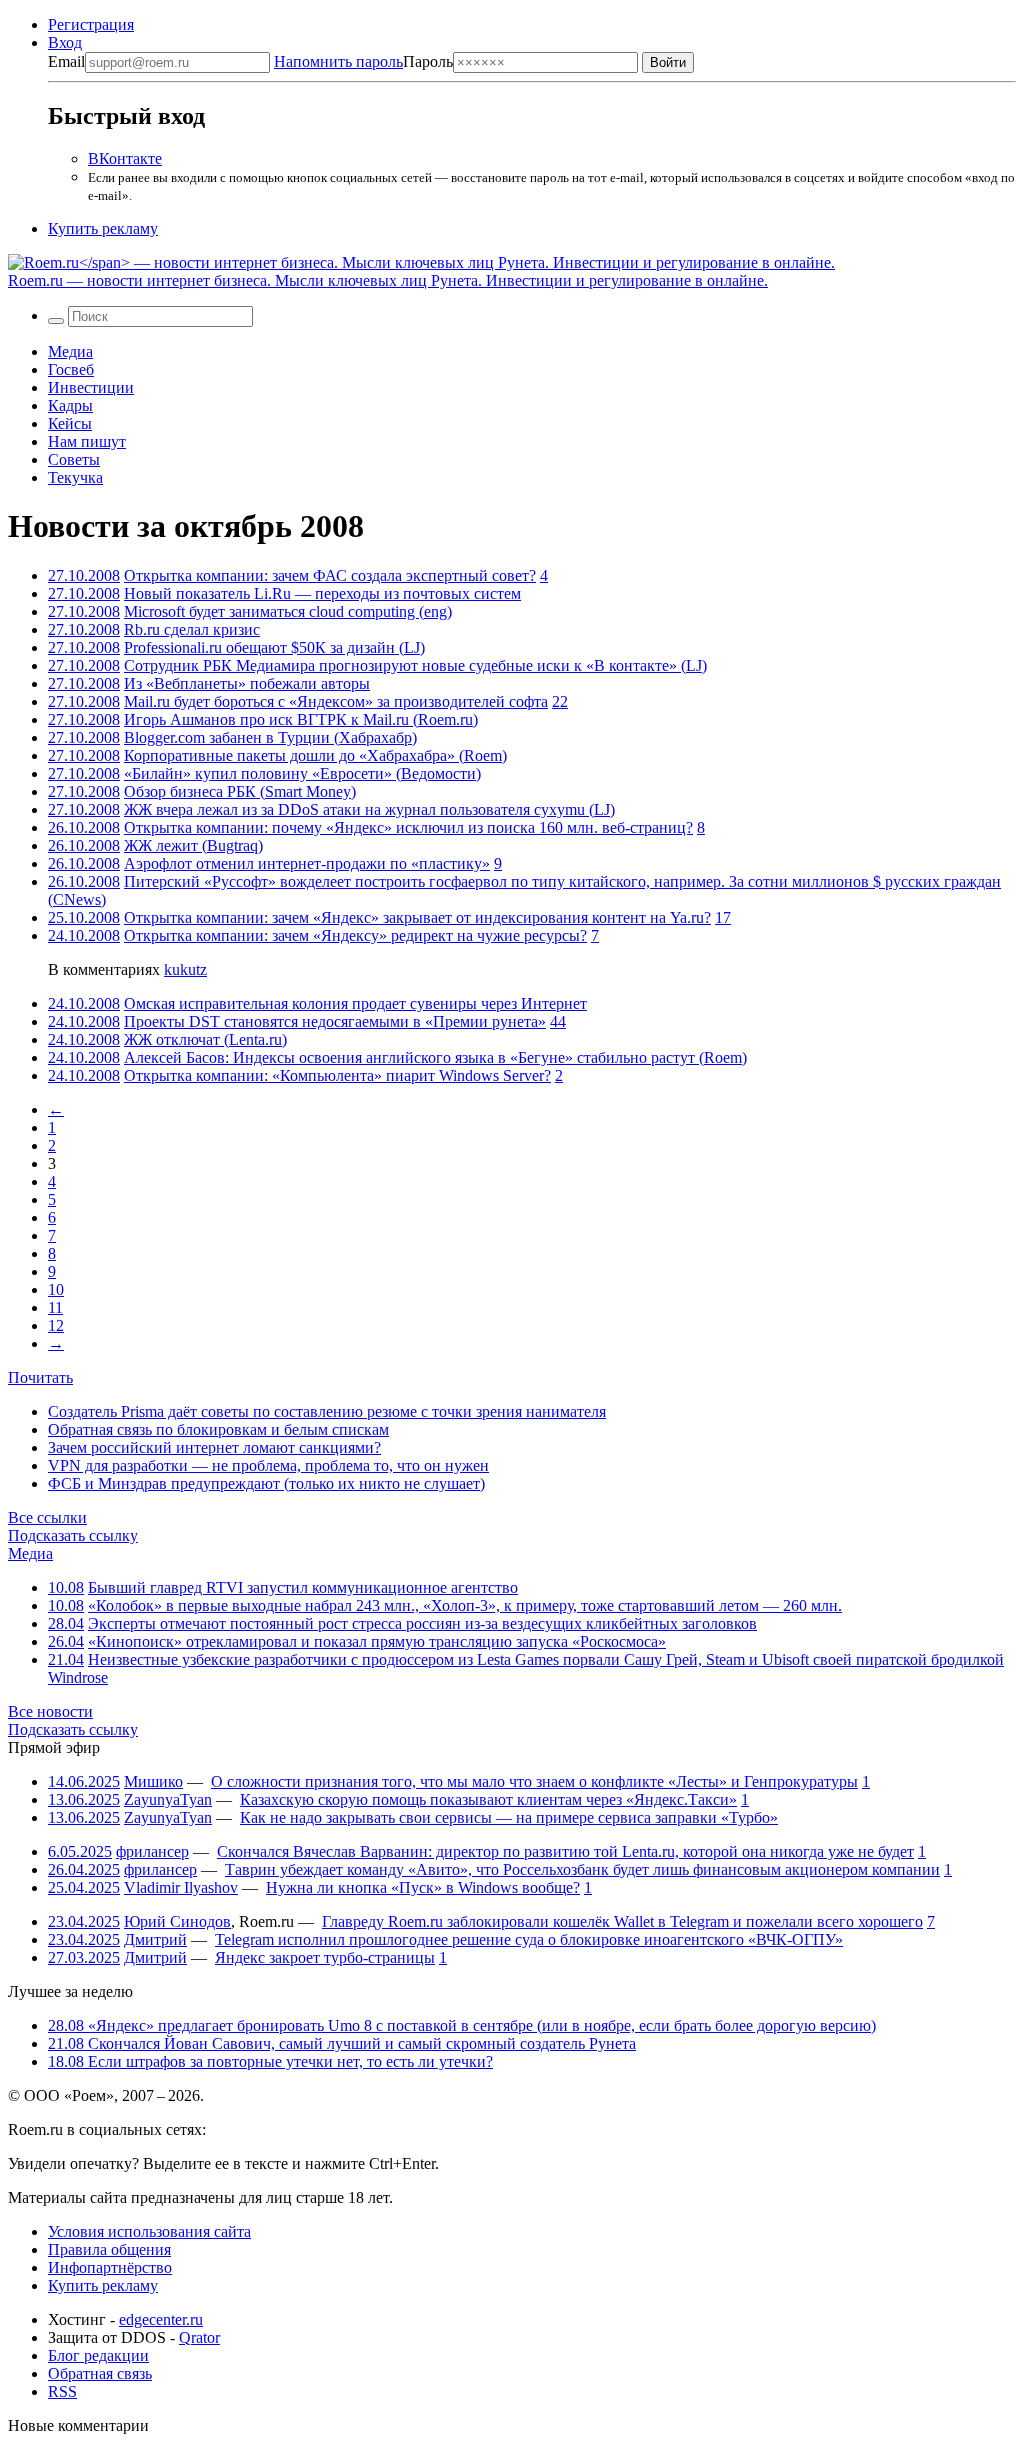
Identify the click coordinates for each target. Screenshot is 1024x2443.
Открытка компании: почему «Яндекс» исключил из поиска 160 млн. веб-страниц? (408, 827)
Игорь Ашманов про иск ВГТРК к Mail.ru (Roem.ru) (301, 719)
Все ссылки (47, 1517)
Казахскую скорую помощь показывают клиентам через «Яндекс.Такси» (488, 1799)
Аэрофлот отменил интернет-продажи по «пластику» (307, 863)
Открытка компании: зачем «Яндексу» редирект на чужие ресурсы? (355, 935)
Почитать (40, 1377)
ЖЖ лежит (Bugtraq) (193, 845)
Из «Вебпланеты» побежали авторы (247, 683)
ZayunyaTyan (168, 1799)
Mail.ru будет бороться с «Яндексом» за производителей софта (336, 701)
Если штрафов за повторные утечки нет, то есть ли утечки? (270, 2061)
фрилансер (152, 1851)
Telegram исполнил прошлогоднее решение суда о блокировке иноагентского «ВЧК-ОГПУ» (529, 1939)
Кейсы (70, 423)
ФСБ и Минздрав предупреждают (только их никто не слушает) (266, 1483)
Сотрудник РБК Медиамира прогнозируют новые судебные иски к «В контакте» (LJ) (415, 665)
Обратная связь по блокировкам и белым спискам (218, 1429)
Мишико (153, 1781)
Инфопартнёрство (110, 2267)
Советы (74, 459)
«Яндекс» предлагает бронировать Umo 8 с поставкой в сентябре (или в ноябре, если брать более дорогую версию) (462, 2025)
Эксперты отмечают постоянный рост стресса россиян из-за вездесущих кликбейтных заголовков (422, 1623)
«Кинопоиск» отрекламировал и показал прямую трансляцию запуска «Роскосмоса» (377, 1641)
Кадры (70, 405)
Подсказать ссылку (73, 1535)
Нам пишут (87, 441)
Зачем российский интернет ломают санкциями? (214, 1447)
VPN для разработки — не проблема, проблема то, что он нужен (268, 1465)
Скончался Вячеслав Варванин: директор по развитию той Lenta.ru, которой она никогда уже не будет (565, 1851)
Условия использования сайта (149, 2231)
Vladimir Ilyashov (181, 1887)
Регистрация (91, 24)
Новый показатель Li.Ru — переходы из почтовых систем (322, 593)
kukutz (185, 969)
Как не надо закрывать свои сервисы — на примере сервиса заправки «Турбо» (509, 1817)
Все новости (50, 1711)
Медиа (70, 351)
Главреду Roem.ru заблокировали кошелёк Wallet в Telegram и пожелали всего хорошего (622, 1921)
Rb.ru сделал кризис (192, 629)
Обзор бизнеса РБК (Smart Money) (240, 791)
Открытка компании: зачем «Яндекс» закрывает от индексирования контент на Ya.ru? (417, 917)
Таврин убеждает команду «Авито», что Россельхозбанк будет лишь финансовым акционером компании (582, 1869)
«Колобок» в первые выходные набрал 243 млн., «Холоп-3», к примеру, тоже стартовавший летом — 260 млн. (465, 1605)
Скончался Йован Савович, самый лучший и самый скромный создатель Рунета (342, 2043)
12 (56, 1325)
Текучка (75, 477)
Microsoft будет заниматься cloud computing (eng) (288, 611)
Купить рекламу (103, 228)
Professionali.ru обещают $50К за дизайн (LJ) (274, 647)
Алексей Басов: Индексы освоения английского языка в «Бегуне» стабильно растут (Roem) (435, 1057)
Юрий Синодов (177, 1921)
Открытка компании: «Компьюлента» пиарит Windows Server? (337, 1075)
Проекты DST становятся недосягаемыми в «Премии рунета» (335, 1021)
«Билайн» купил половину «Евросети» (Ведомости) (302, 773)
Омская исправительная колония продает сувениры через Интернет (355, 1003)
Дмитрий (155, 1939)
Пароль (363, 61)
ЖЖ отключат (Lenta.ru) (205, 1039)
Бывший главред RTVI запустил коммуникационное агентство (303, 1587)
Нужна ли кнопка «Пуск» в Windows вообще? (423, 1887)
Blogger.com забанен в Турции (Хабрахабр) (270, 737)
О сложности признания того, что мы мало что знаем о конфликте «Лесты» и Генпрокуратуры (534, 1781)
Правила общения (109, 2249)
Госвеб (71, 369)
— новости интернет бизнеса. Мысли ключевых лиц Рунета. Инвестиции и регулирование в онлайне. (388, 280)
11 (55, 1307)
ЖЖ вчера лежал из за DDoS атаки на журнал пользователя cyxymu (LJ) (369, 809)
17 (723, 917)
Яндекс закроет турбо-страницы (325, 1957)
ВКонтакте (125, 158)
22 (560, 701)
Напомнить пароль (338, 61)
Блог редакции (98, 2355)
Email (66, 61)
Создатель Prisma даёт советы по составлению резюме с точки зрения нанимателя (327, 1411)
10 (56, 1289)
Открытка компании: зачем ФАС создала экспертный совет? (330, 575)
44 (558, 1021)
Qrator (199, 2337)
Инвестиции (91, 387)
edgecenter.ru (161, 2319)
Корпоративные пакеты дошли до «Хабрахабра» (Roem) (315, 755)
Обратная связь (100, 2373)
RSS (62, 2391)
